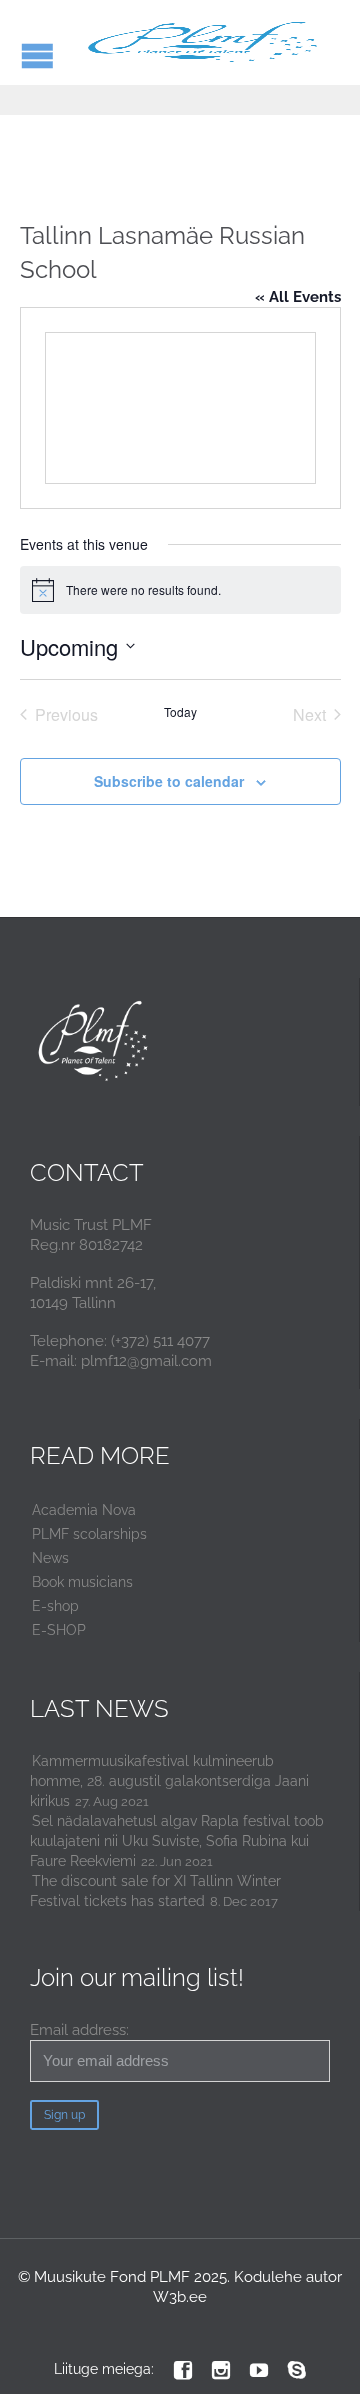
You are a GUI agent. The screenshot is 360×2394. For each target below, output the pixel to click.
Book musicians (82, 1582)
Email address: (79, 2030)
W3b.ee (180, 2297)
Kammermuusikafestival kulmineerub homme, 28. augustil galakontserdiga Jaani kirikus (169, 1781)
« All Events (298, 297)
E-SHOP (59, 1630)
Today (180, 712)
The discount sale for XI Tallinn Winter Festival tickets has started (155, 1891)
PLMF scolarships (89, 1534)
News (50, 1558)
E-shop (55, 1606)
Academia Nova (84, 1510)
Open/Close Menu (37, 55)
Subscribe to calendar (169, 781)
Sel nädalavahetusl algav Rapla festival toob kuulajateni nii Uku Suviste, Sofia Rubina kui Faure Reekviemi (177, 1841)
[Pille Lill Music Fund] (205, 42)
